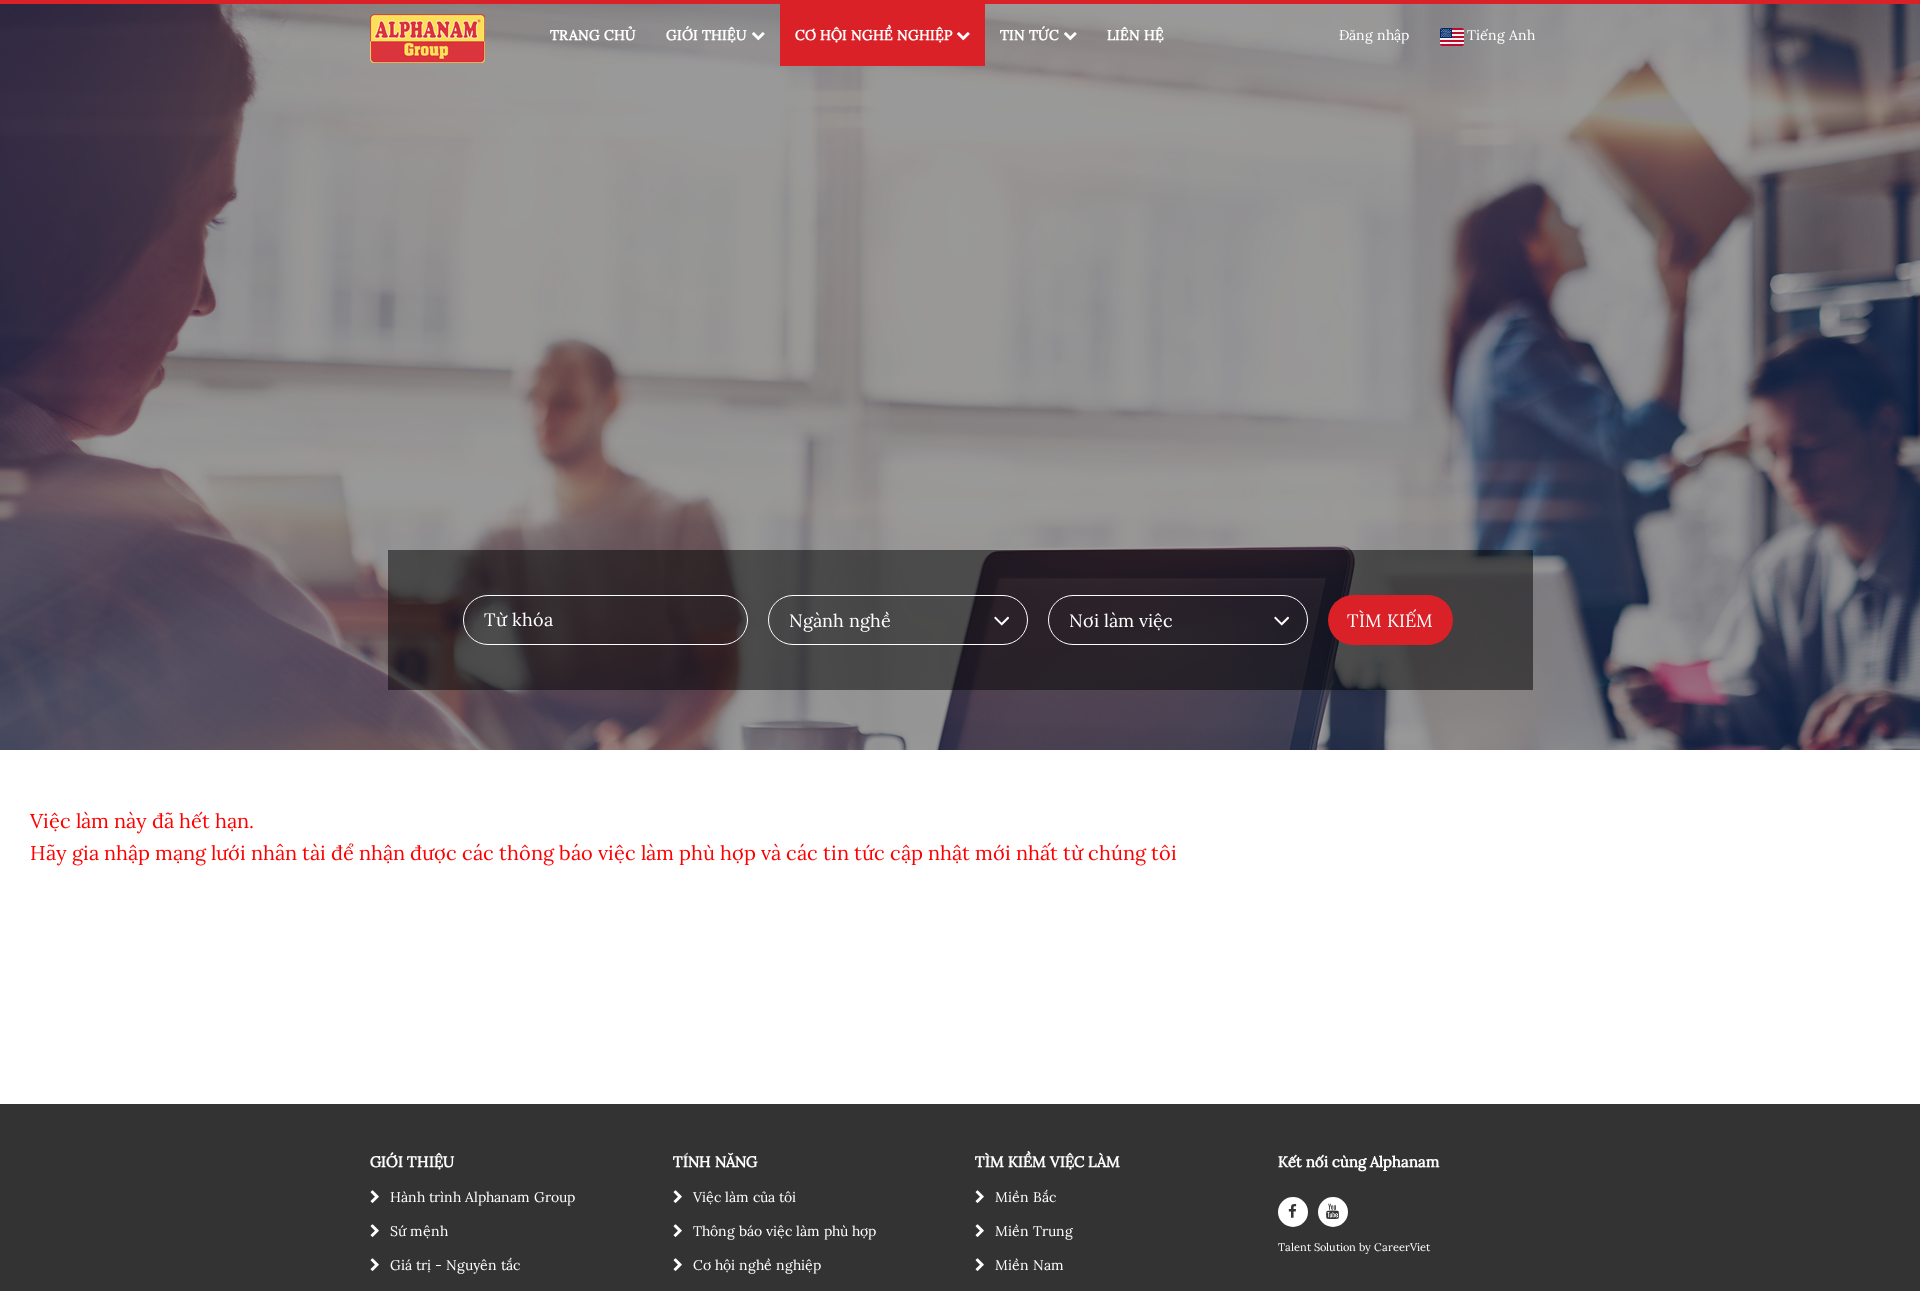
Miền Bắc (1025, 1197)
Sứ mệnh (419, 1231)
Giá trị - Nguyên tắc (455, 1265)
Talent (1296, 1247)
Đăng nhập (1374, 35)
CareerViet (1402, 1247)
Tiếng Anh (1501, 35)
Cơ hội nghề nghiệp (757, 1265)
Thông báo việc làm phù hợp (784, 1231)
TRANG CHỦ (593, 35)
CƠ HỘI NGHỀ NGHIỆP (873, 35)
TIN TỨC (1029, 35)
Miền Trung (1034, 1231)
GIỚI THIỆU (706, 35)
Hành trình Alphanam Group (482, 1197)
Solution (1336, 1247)
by (1366, 1247)
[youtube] (1333, 1212)
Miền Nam (1029, 1265)
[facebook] (1293, 1212)
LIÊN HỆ (1135, 35)
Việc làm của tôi (744, 1197)
